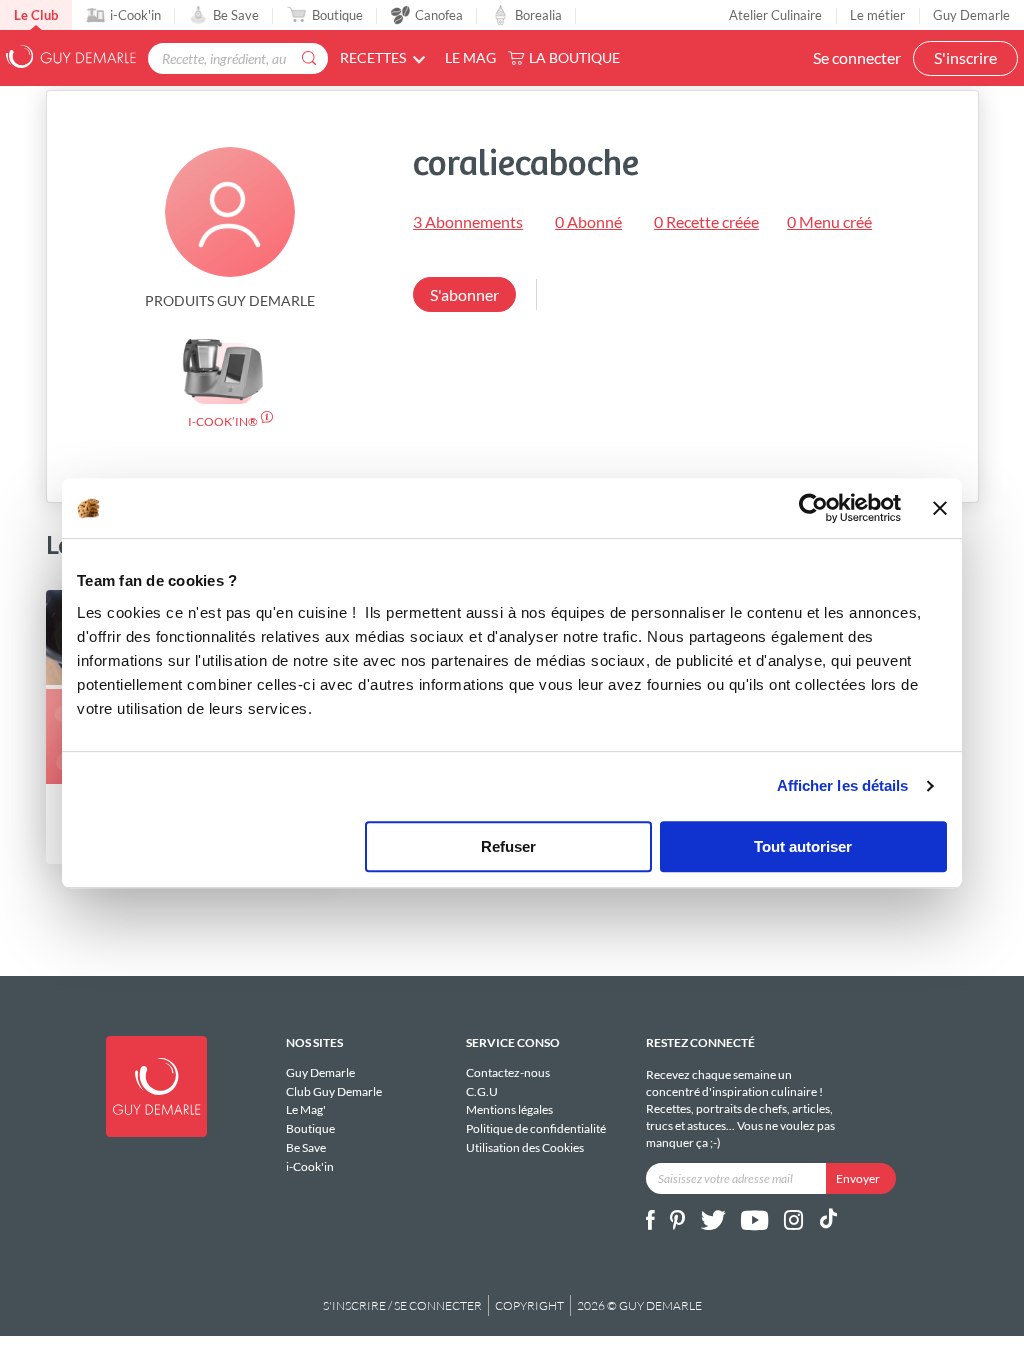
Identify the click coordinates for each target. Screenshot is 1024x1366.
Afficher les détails (843, 785)
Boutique (337, 15)
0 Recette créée (706, 221)
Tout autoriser (803, 846)
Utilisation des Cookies (525, 1147)
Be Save (236, 15)
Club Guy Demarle (334, 1091)
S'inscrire (965, 57)
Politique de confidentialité (536, 1128)
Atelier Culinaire (775, 15)
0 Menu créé (829, 221)
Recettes (373, 57)
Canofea (439, 15)
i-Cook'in (135, 15)
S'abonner (464, 294)
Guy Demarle (971, 15)
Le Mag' (306, 1109)
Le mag (470, 57)
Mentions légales (509, 1109)
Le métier (877, 15)
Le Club (36, 15)
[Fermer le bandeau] (940, 508)
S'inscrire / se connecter (402, 1305)
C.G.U (482, 1091)
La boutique (574, 57)
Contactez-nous (508, 1073)
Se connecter (857, 57)
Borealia (538, 15)
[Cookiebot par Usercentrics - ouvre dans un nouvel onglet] (813, 508)
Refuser (508, 846)
